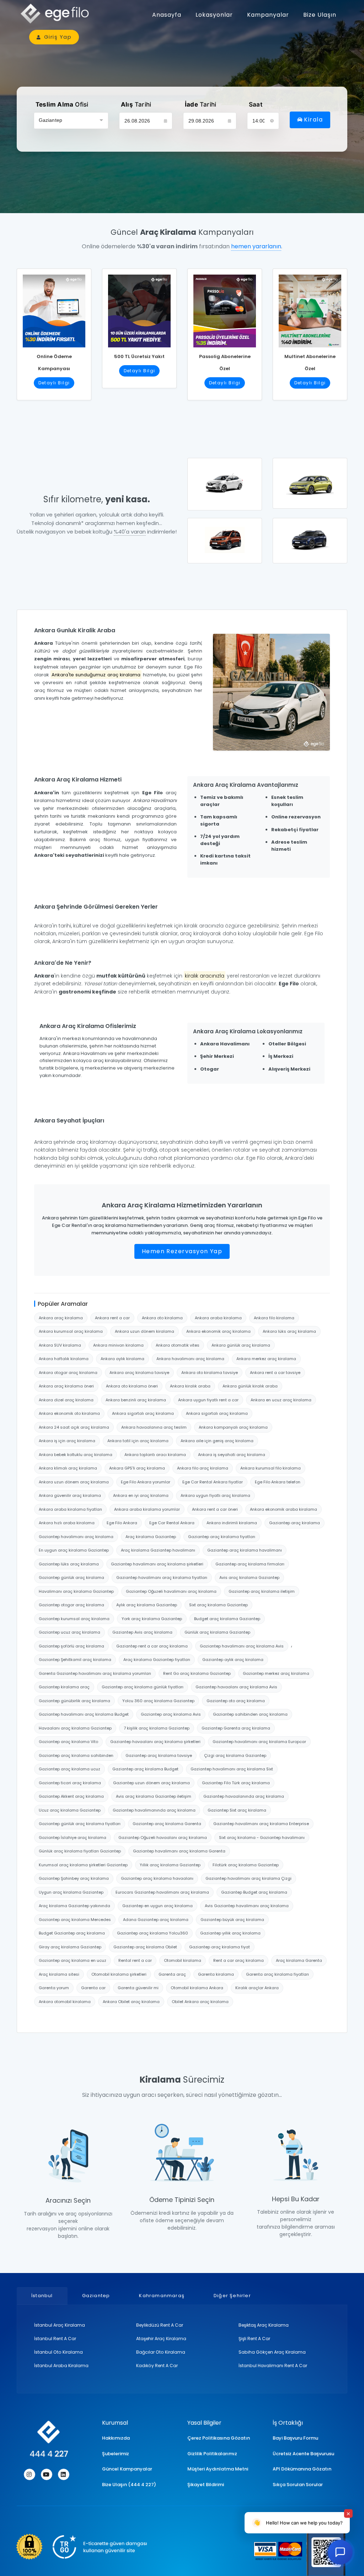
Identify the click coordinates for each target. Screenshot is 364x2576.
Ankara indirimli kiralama (232, 1523)
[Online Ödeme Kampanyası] (54, 308)
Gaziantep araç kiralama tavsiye (159, 1755)
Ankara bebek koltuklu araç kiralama (76, 1455)
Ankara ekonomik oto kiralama (69, 1413)
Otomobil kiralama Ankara (197, 1988)
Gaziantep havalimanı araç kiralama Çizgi (248, 1878)
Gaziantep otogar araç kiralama (71, 1605)
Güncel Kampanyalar (127, 2469)
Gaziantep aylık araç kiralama (233, 1660)
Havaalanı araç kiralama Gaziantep (75, 1728)
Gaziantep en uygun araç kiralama (157, 1906)
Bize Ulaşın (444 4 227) (129, 2485)
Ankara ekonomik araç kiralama (218, 1331)
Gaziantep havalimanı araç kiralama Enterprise (261, 1824)
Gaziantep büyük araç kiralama (232, 1920)
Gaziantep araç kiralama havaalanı (157, 1878)
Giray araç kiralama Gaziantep (70, 1947)
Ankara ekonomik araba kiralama (283, 1509)
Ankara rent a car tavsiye (275, 1373)
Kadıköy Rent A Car (157, 2366)
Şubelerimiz (116, 2454)
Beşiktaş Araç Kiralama (264, 2325)
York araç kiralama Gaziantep (152, 1619)
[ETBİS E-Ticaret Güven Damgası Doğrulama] (81, 2547)
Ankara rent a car (112, 1318)
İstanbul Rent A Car (55, 2339)
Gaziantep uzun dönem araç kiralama (151, 1783)
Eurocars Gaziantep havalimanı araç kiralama (162, 1892)
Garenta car (93, 1988)
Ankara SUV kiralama (60, 1345)
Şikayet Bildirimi (206, 2485)
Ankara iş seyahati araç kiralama (232, 1455)
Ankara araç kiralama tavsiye (139, 1373)
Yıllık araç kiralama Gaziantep (170, 1865)
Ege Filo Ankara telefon (278, 1482)
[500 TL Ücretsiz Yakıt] (139, 308)
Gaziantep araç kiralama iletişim (262, 1591)
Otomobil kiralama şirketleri (119, 1974)
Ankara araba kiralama (218, 1318)
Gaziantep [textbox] (50, 120)
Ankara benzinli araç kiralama (136, 1400)
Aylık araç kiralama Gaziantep (147, 1605)
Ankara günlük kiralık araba (250, 1386)
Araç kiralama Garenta (299, 1960)
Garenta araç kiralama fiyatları (277, 1974)
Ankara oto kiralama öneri (132, 1386)
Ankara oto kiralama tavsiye (210, 1373)
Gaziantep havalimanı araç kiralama (76, 1537)
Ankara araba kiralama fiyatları (70, 1509)
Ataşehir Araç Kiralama (161, 2339)
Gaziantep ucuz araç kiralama (69, 1632)
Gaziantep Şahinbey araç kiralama (74, 1878)
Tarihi (136, 104)
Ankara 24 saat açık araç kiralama (74, 1427)
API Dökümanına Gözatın (302, 2469)
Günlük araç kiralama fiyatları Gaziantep (80, 1851)
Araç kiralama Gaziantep (151, 1537)
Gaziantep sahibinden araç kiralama (250, 1714)
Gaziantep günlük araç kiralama (71, 1577)
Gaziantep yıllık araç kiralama (230, 1933)
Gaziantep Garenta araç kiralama (236, 1728)
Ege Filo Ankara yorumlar (146, 1482)
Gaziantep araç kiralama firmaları (250, 1564)
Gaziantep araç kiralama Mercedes (75, 1920)
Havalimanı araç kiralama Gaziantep (76, 1591)
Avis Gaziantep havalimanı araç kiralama (247, 1906)
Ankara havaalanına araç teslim (154, 1427)
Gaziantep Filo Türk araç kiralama (236, 1783)
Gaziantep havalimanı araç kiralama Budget (84, 1714)
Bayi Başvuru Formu (295, 2438)
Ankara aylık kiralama (122, 1359)
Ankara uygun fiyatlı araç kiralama (215, 1495)
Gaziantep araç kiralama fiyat (220, 1947)
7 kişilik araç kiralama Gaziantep (157, 1728)
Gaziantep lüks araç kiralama (69, 1564)
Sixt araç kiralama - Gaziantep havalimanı (262, 1838)
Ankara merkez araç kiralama (266, 1359)
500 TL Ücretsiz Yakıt (139, 356)
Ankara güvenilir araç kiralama (70, 1495)
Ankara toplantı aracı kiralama (155, 1455)
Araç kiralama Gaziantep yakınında (74, 1906)
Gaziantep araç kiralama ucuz (69, 1769)
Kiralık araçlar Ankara (257, 1988)
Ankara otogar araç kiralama (68, 1373)
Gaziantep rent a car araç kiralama (152, 1646)
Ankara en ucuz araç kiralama (281, 1400)
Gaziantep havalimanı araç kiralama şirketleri (157, 1564)
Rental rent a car (135, 1960)
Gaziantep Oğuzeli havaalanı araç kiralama (163, 1838)
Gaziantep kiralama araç (64, 1687)
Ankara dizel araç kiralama (66, 1400)
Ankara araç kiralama (61, 1318)
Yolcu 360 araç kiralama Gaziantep (158, 1701)
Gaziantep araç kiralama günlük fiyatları (143, 1687)
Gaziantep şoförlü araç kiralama (71, 1646)
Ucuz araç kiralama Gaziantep (70, 1810)
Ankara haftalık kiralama (64, 1359)
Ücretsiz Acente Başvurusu (303, 2454)
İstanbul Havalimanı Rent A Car (273, 2366)
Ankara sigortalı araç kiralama (143, 1413)
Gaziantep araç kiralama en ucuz (73, 1960)
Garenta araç (172, 1974)
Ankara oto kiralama (162, 1318)
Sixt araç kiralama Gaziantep (218, 1605)
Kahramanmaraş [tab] (162, 2296)
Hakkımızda (116, 2438)
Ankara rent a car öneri (215, 1509)
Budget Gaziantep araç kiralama (72, 1933)
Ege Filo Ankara (122, 1523)
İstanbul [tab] (42, 2296)
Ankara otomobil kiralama (65, 2002)
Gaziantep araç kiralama (295, 1523)
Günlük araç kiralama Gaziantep (217, 1632)
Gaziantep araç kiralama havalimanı (245, 1550)
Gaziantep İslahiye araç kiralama (73, 1838)
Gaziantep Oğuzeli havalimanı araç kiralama (171, 1591)
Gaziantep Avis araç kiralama (142, 1632)
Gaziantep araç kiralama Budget (145, 1769)
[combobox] (71, 121)
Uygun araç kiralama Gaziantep (71, 1892)
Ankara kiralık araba (190, 1386)
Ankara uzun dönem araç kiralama (74, 1482)
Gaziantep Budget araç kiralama (254, 1892)
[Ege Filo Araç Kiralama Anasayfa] (58, 14)
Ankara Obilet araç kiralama (131, 2002)
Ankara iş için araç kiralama (67, 1441)
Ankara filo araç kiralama (203, 1468)
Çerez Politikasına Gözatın (219, 2438)
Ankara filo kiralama (274, 1318)
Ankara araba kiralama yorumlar (147, 1509)
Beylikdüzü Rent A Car (160, 2325)
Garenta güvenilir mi (138, 1988)
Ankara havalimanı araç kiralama (190, 1359)
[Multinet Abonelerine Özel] (310, 308)
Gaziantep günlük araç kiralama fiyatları (80, 1824)
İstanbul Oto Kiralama (58, 2352)
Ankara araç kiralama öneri (66, 1386)
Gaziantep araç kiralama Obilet (145, 1947)
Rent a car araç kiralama (239, 1960)
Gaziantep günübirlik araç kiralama (74, 1701)
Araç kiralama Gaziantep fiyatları (157, 1660)
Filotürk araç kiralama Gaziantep (246, 1865)
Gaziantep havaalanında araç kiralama (244, 1796)
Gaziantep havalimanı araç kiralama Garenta (179, 1851)
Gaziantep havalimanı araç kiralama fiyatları (162, 1577)
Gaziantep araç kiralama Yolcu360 (152, 1933)
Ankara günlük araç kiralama (241, 1345)
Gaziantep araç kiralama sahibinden (76, 1755)
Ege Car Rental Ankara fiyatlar (213, 1482)
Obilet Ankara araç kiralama (200, 2002)
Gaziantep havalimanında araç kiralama (154, 1810)
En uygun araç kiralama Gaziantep (74, 1550)
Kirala (313, 120)
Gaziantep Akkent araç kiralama (71, 1796)
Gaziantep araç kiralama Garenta (167, 1824)
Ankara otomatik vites (178, 1345)
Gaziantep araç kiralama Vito (68, 1742)
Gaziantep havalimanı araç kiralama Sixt (232, 1769)
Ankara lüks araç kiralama (289, 1331)
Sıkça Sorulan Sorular (298, 2485)
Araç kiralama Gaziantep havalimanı (158, 1550)
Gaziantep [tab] (96, 2296)
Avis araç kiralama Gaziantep (249, 1577)
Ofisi (62, 104)
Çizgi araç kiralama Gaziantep (235, 1755)
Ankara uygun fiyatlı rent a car (208, 1400)
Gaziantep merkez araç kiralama (276, 1673)
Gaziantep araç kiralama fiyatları (222, 1537)
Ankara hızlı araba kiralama (67, 1523)
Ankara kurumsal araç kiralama (71, 1331)
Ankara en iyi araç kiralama (141, 1495)
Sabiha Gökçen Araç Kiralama (272, 2352)
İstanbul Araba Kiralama (61, 2366)
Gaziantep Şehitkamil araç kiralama (75, 1660)
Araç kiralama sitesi (59, 1974)
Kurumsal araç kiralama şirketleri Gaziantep (83, 1865)
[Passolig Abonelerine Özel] (225, 308)
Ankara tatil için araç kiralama (138, 1441)
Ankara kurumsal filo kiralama (271, 1468)
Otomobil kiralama (183, 1960)
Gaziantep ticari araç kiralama (70, 1783)
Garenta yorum (54, 1988)
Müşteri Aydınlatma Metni (218, 2469)
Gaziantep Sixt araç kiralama (237, 1810)
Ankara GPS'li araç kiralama (137, 1468)
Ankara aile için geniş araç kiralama (217, 1441)
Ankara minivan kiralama (118, 1345)
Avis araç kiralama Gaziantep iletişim (154, 1796)
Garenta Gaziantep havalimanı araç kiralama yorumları (95, 1673)
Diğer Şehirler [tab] (232, 2296)
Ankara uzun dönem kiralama (144, 1331)
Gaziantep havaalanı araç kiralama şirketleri (155, 1742)
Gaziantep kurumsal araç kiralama (74, 1619)
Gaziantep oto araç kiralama (236, 1701)
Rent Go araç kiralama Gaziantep (197, 1673)
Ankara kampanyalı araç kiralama (233, 1427)
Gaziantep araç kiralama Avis (171, 1714)
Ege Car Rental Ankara (172, 1523)
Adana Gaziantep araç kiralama (156, 1920)
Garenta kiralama (216, 1974)
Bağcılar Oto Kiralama (161, 2352)
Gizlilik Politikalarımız (212, 2454)
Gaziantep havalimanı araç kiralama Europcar (259, 1742)
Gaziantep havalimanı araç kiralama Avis (242, 1646)
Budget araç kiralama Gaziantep (227, 1619)
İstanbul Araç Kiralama (60, 2325)
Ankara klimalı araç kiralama (68, 1468)
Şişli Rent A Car (254, 2339)
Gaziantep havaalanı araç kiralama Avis (236, 1687)
